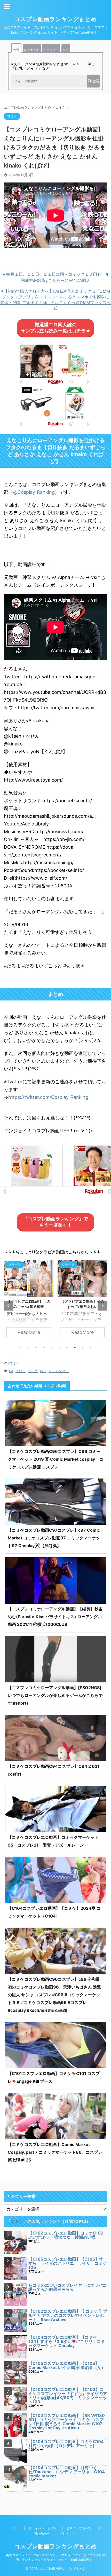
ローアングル (59, 1371)
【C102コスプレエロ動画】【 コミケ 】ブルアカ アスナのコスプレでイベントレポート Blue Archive (68, 2315)
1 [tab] (21, 1348)
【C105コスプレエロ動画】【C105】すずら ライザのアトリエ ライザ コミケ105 (68, 2263)
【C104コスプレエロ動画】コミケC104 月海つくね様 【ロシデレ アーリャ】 (66, 2444)
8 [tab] (75, 1348)
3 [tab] (36, 1348)
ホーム (17, 2528)
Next (102, 1306)
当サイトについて (79, 2528)
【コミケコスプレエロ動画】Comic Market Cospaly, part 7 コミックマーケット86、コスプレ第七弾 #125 (55, 2152)
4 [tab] (44, 1348)
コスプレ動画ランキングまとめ (55, 19)
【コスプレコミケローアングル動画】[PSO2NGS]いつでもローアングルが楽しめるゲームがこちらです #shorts (55, 1695)
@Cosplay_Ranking (34, 492)
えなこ (21, 1371)
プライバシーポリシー (44, 2528)
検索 (16, 50)
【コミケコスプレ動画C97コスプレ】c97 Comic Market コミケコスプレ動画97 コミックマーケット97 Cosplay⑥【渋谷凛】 (54, 1538)
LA (11, 1371)
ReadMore (29, 1332)
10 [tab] (90, 1348)
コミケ (14, 1363)
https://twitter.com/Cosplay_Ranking (48, 1097)
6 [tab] (59, 1348)
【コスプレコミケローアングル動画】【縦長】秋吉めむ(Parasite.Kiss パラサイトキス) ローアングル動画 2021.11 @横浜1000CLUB (55, 1617)
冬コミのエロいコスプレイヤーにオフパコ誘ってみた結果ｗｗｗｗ (68, 2287)
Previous (9, 1306)
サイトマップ (65, 2534)
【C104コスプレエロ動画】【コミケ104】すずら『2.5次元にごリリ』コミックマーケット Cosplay (67, 2341)
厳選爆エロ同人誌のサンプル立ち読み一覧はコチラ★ (56, 328)
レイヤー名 (32, 50)
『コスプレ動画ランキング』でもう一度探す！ (55, 1222)
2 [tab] (28, 1348)
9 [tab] (83, 1348)
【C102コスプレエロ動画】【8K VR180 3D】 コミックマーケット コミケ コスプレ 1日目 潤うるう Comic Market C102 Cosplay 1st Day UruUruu (67, 2422)
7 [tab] (67, 1348)
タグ (66, 50)
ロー (43, 1371)
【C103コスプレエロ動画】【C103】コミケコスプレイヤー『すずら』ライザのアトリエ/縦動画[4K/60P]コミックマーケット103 (68, 2396)
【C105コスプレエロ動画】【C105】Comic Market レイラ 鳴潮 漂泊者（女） (67, 2365)
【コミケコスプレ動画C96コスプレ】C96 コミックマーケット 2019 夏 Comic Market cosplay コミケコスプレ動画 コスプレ (55, 1459)
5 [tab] (52, 1348)
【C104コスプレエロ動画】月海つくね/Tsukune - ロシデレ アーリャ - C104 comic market (67, 2472)
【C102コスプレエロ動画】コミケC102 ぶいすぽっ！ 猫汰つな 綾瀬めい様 (66, 2235)
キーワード (51, 50)
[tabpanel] (29, 1301)
